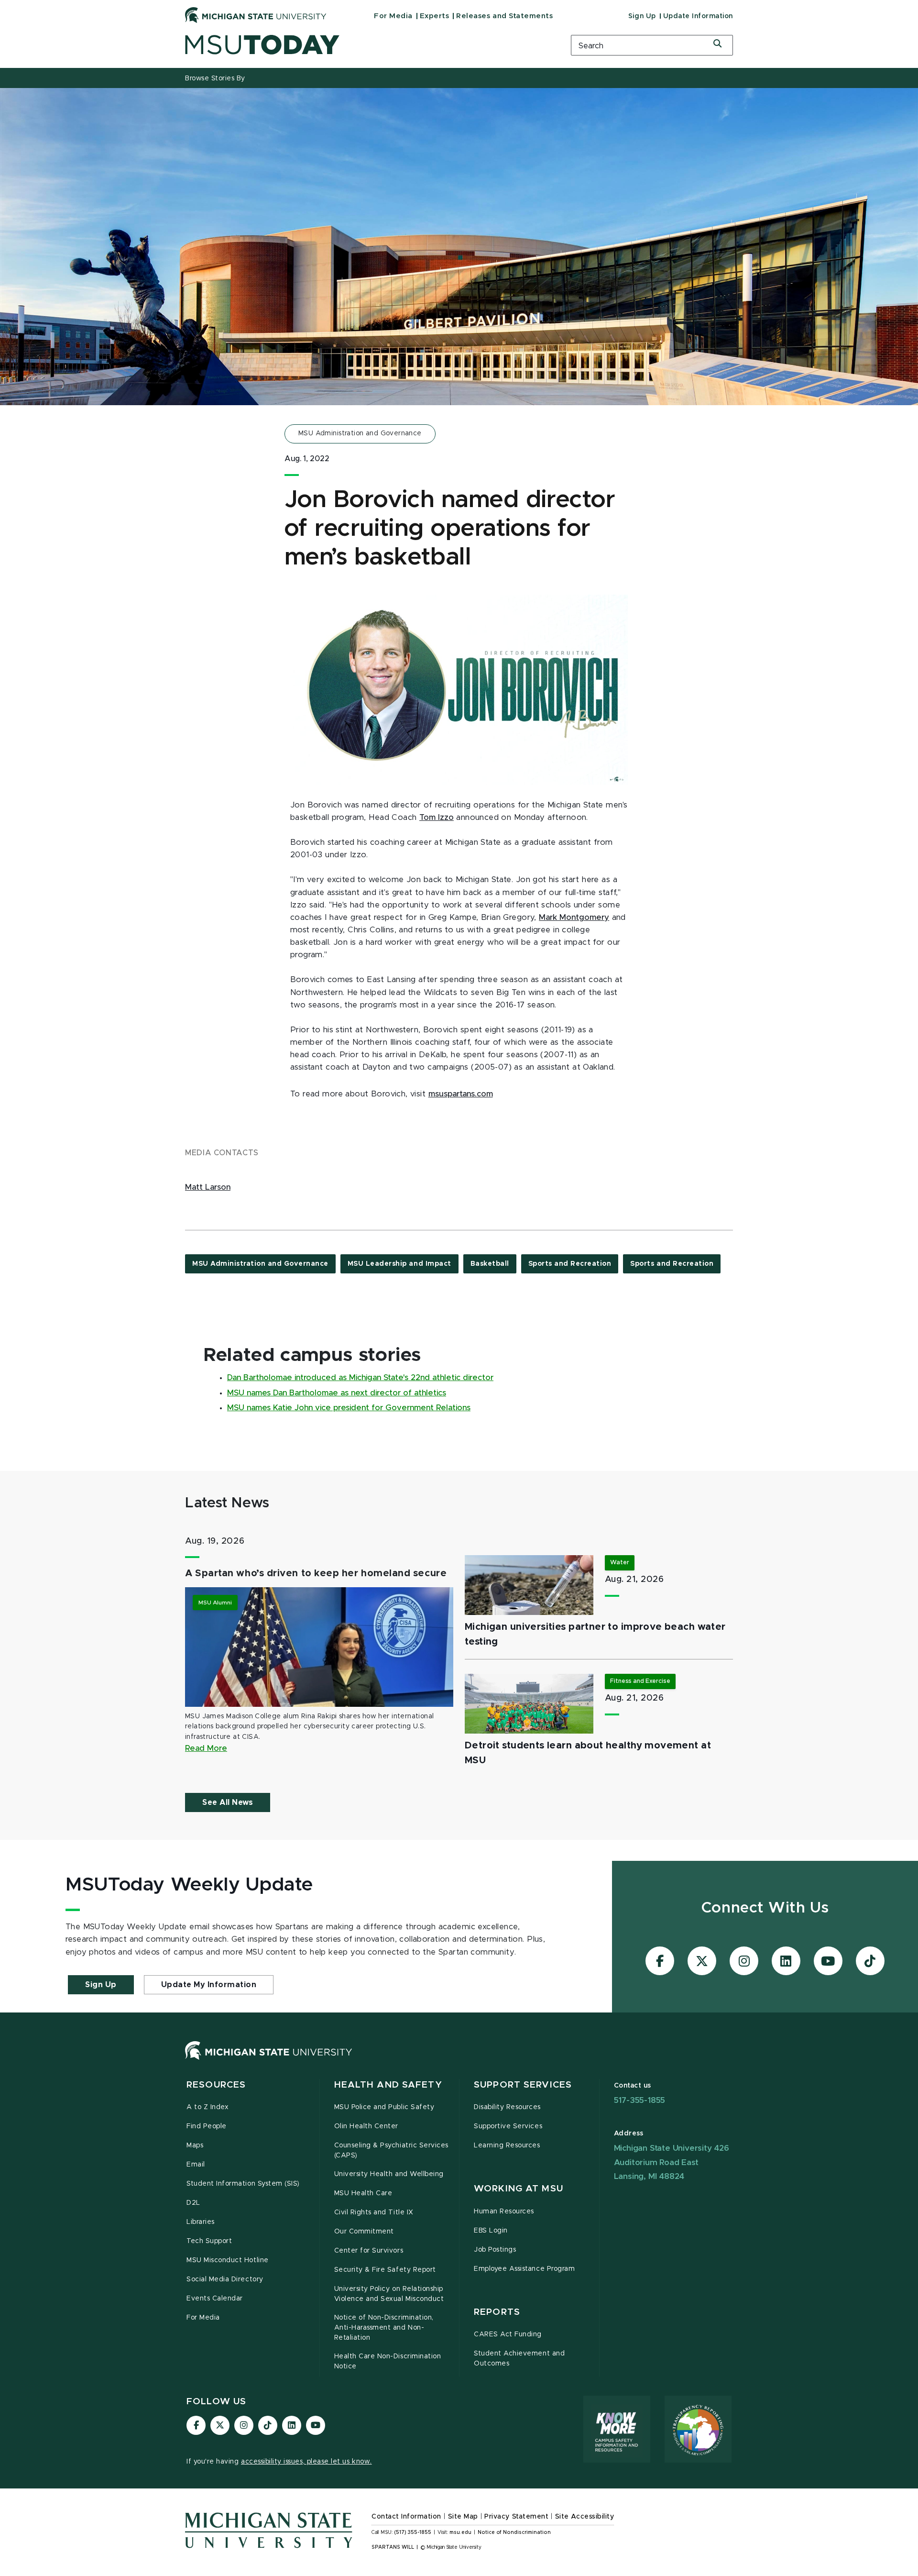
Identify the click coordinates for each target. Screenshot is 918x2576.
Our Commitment (364, 2232)
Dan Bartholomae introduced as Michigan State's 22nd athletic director (360, 1378)
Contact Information (406, 2517)
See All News (228, 1802)
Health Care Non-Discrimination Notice (388, 2361)
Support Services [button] (523, 2085)
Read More (206, 1748)
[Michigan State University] (256, 15)
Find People (207, 2126)
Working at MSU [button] (519, 2189)
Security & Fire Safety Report (385, 2270)
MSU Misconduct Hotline (228, 2260)
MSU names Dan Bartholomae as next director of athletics (337, 1393)
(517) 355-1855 (413, 2532)
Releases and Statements (504, 16)
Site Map (463, 2517)
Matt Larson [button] (208, 1187)
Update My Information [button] (209, 1985)
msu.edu (460, 2532)
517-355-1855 (640, 2100)
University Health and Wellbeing (389, 2174)
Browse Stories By (215, 78)
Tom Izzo (437, 818)
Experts (435, 16)
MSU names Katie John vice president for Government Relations (349, 1408)
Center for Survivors (369, 2251)
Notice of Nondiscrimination (514, 2532)
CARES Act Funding (508, 2334)
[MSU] (269, 2060)
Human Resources (504, 2211)
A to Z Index (208, 2107)
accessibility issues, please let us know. (306, 2462)
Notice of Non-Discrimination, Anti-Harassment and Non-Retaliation (384, 2328)
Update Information (698, 16)
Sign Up (642, 16)
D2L (193, 2203)
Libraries (201, 2222)
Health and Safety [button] (388, 2085)
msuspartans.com (461, 1094)
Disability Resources (507, 2107)
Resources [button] (216, 2085)
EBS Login (491, 2231)
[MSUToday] (366, 45)
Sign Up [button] (101, 1985)
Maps (195, 2145)
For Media (393, 16)
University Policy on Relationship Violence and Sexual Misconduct (389, 2294)
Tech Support (209, 2241)
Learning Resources (507, 2145)
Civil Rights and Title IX (374, 2212)
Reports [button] (497, 2312)
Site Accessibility (585, 2517)
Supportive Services (508, 2126)
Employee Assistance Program (524, 2269)
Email (196, 2165)
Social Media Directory (225, 2279)
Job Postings (495, 2250)
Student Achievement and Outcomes (519, 2359)
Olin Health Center (366, 2126)
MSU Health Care (363, 2193)
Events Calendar (215, 2299)
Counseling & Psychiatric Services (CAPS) (391, 2150)
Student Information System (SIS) (243, 2184)
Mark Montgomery (574, 918)
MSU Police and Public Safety (384, 2107)
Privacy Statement (516, 2517)
